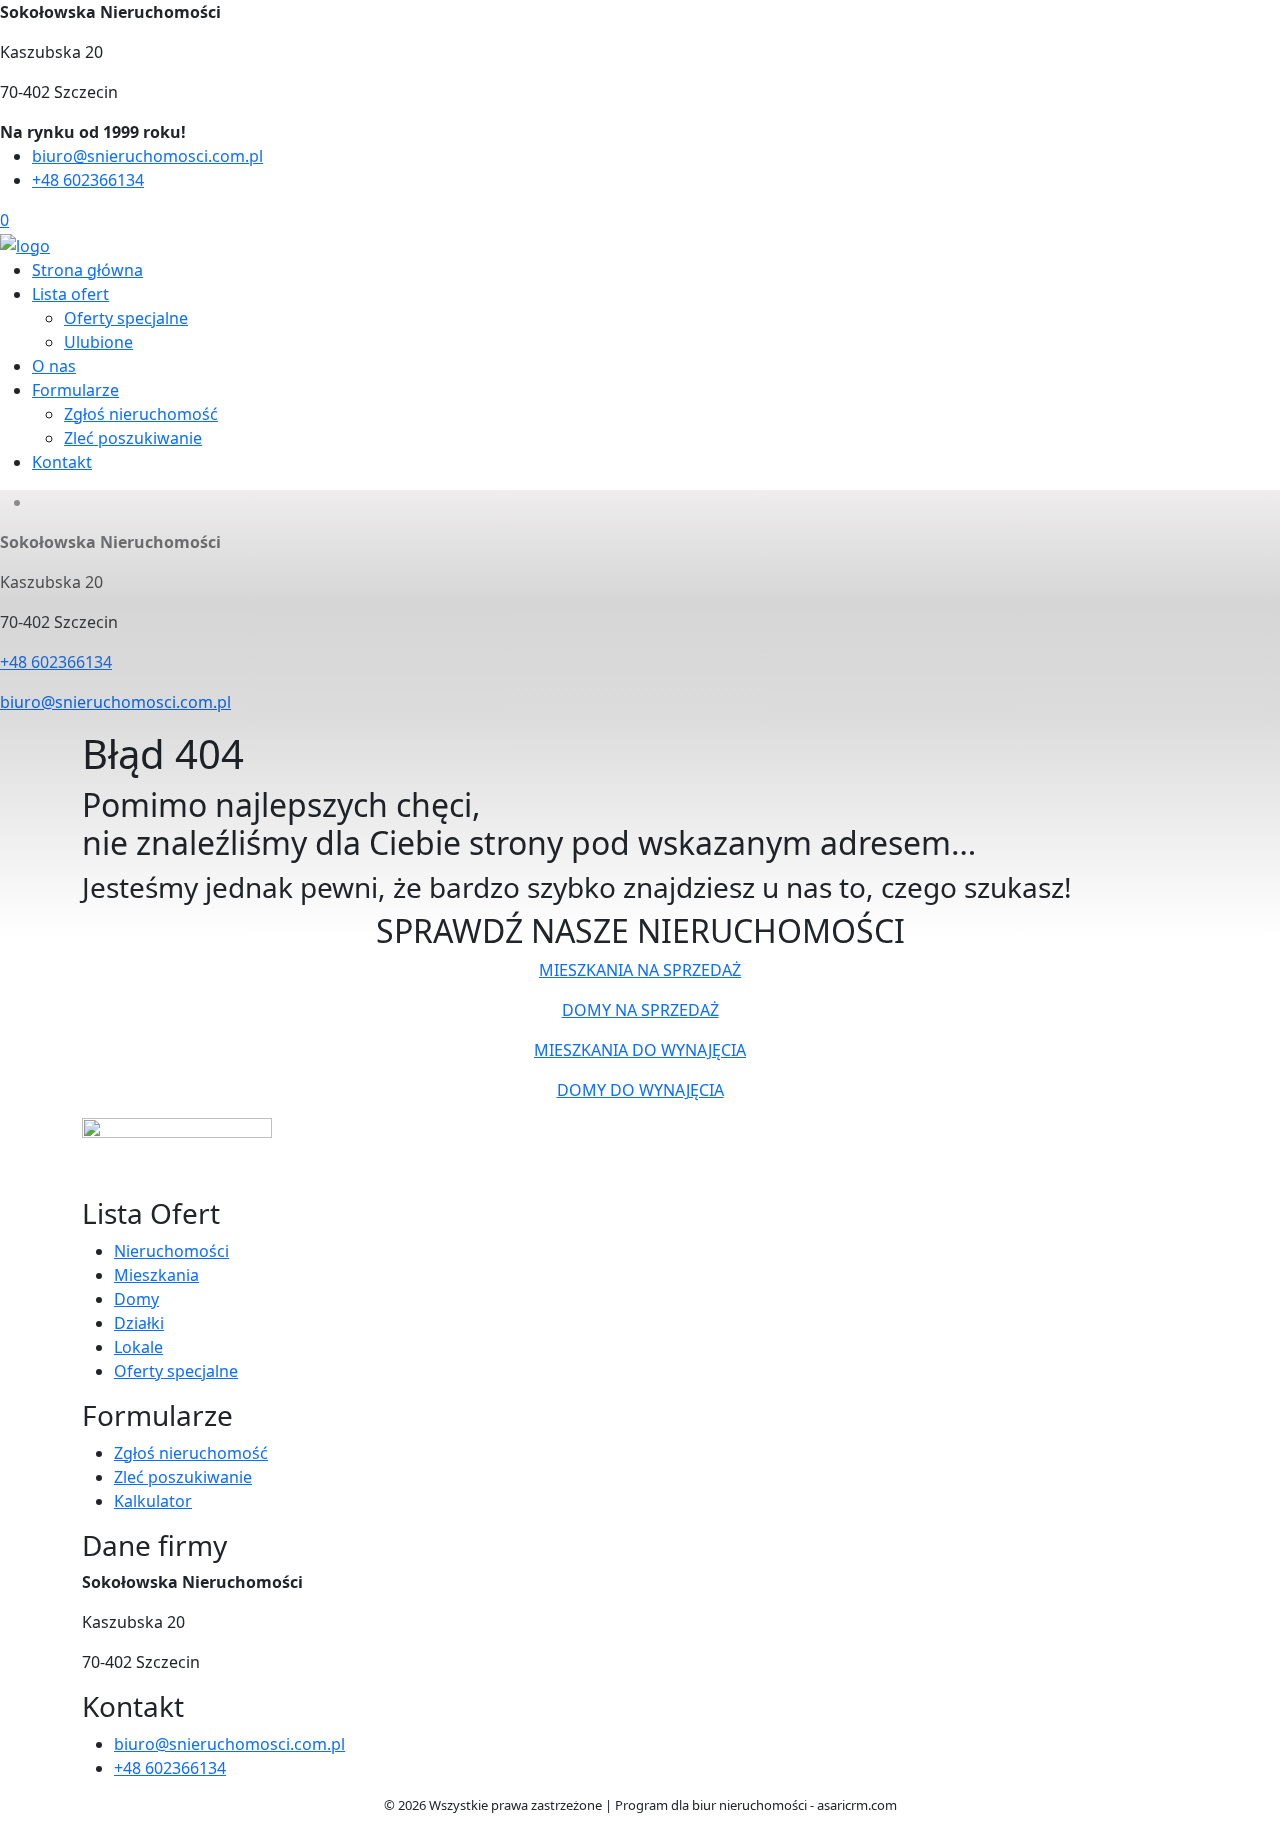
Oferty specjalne (126, 318)
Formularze (75, 390)
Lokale (138, 1347)
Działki (139, 1323)
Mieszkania (156, 1275)
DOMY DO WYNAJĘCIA (640, 1090)
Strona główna (87, 270)
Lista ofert (70, 294)
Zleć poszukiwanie (133, 438)
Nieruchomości (171, 1251)
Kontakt (62, 462)
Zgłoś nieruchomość (141, 414)
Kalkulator (153, 1501)
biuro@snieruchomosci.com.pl (147, 156)
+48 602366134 (88, 180)
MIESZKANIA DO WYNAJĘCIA (640, 1050)
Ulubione (98, 342)
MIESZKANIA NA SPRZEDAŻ (640, 970)
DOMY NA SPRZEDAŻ (640, 1010)
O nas (54, 366)
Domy (136, 1299)
